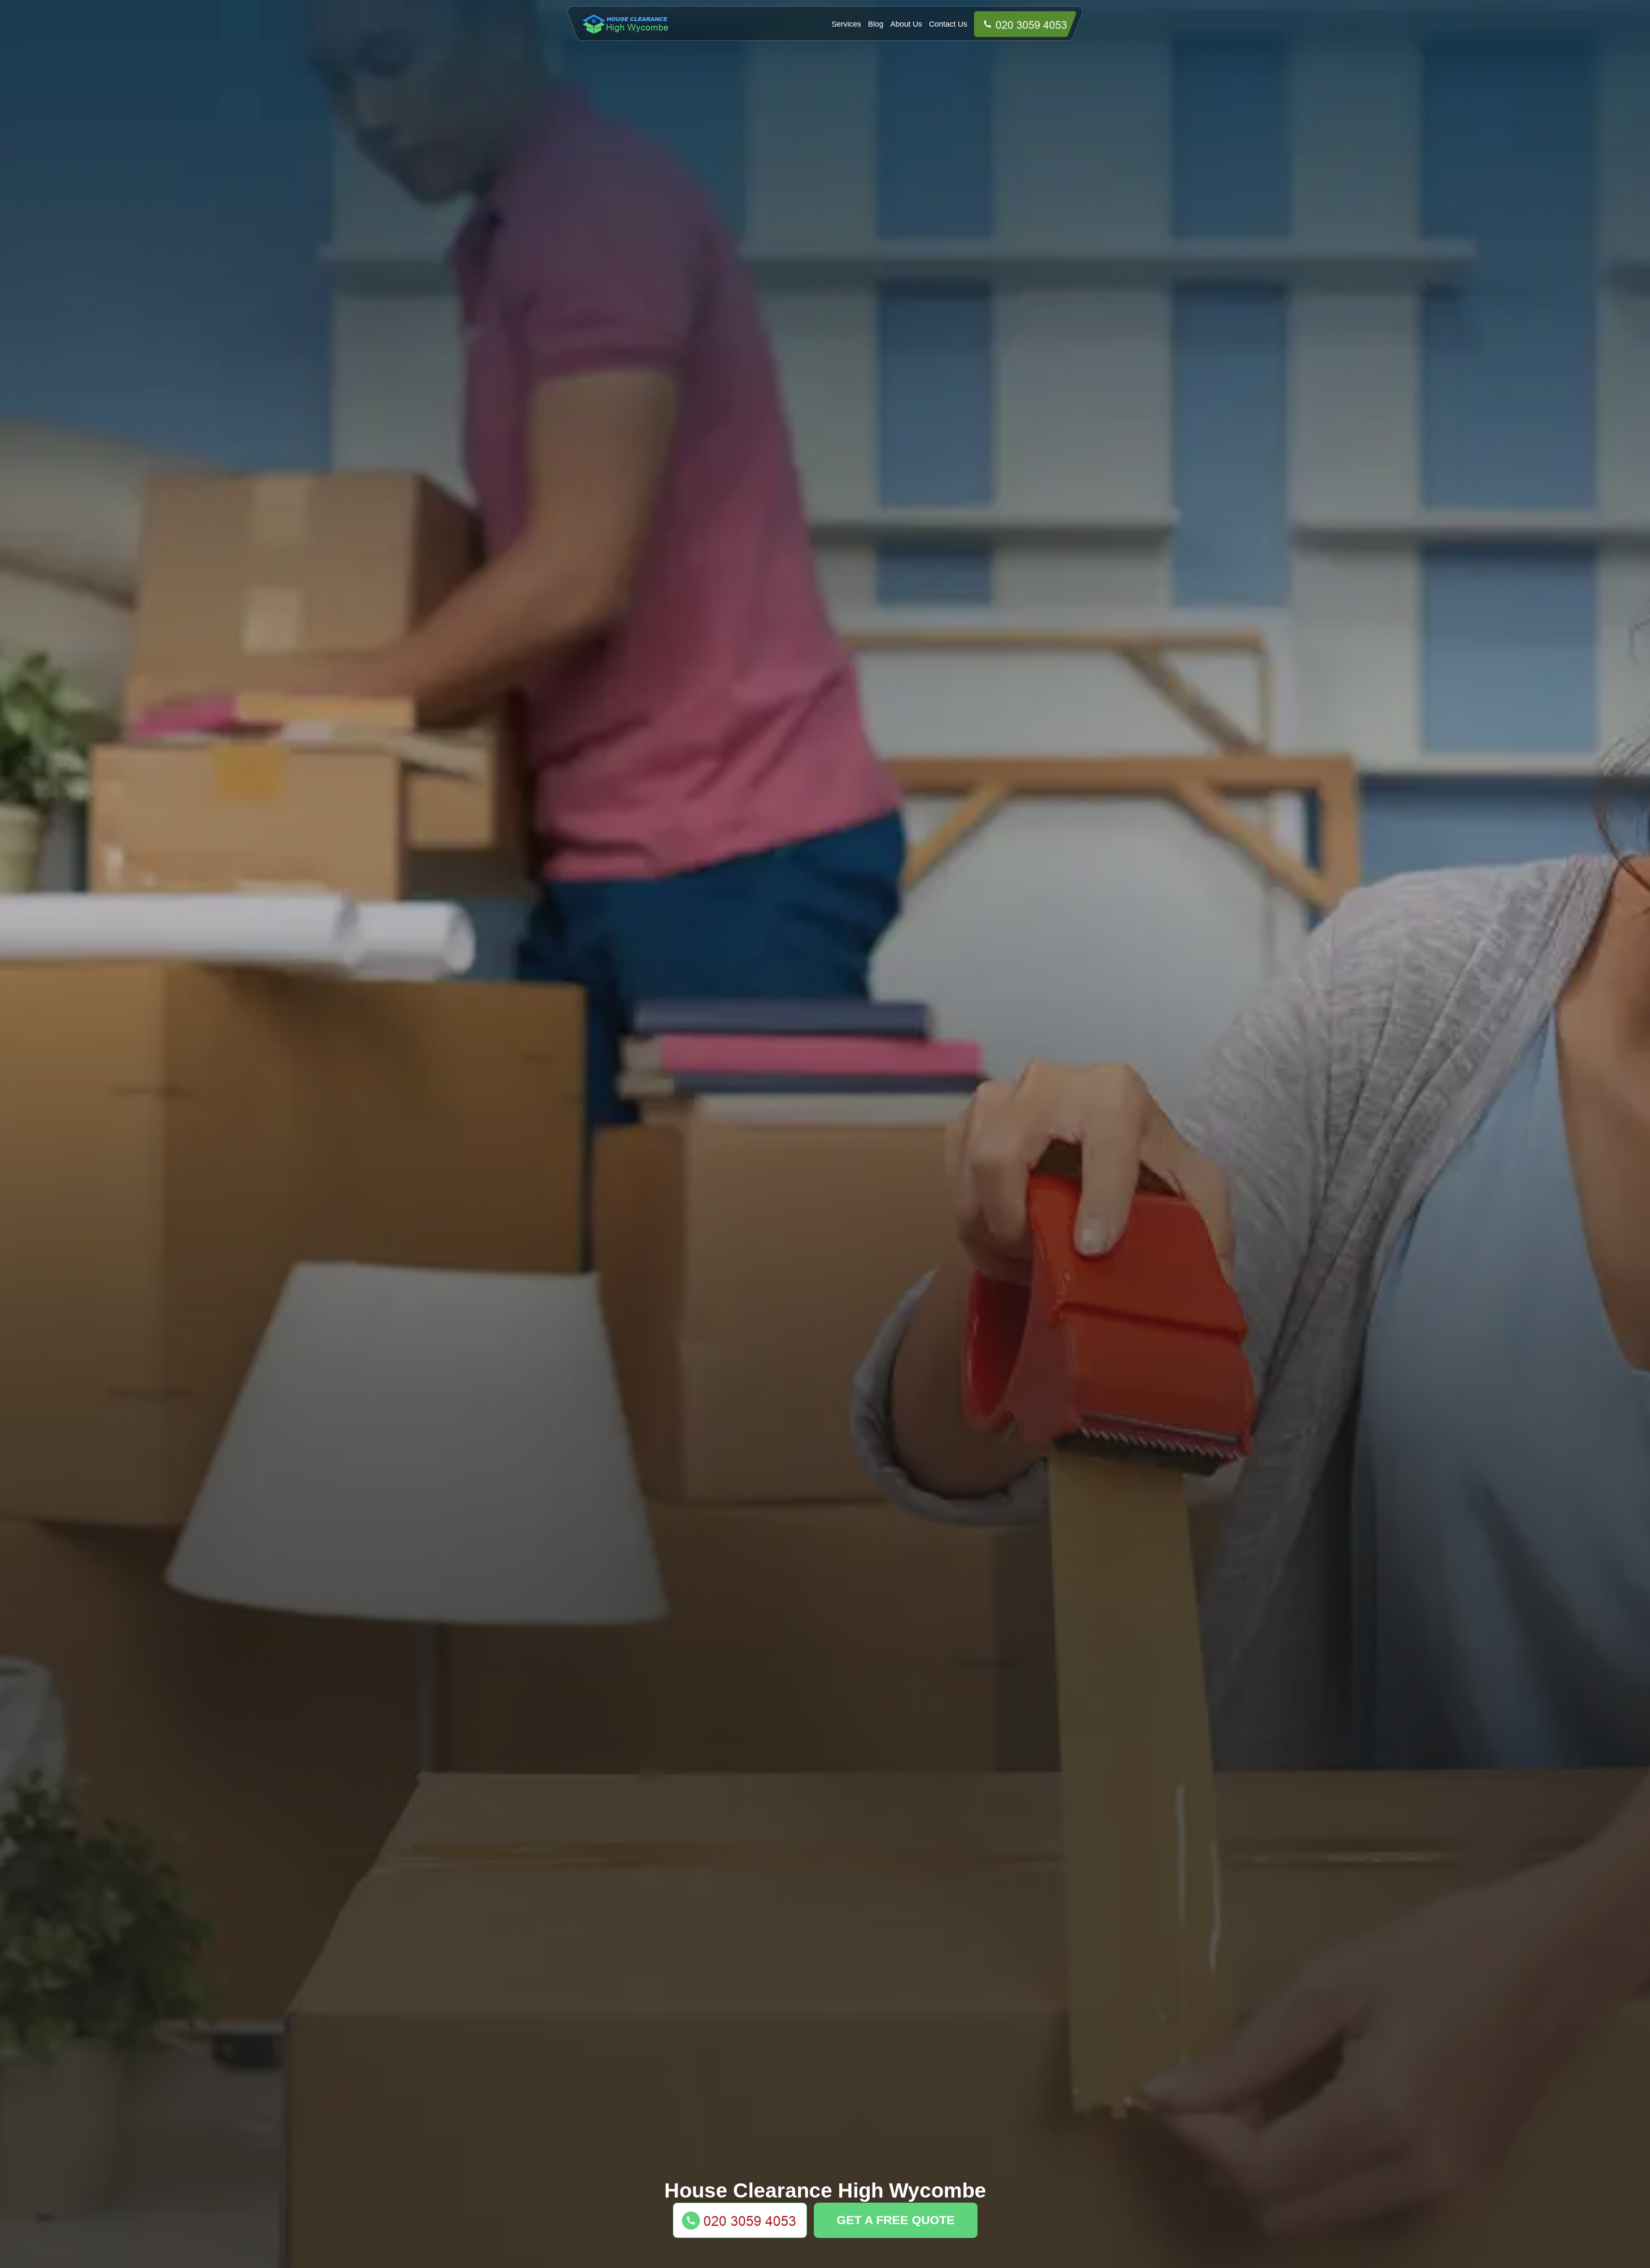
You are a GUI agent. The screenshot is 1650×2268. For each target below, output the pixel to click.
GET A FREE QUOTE (896, 2220)
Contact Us (948, 24)
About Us (906, 24)
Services (846, 24)
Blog (876, 24)
